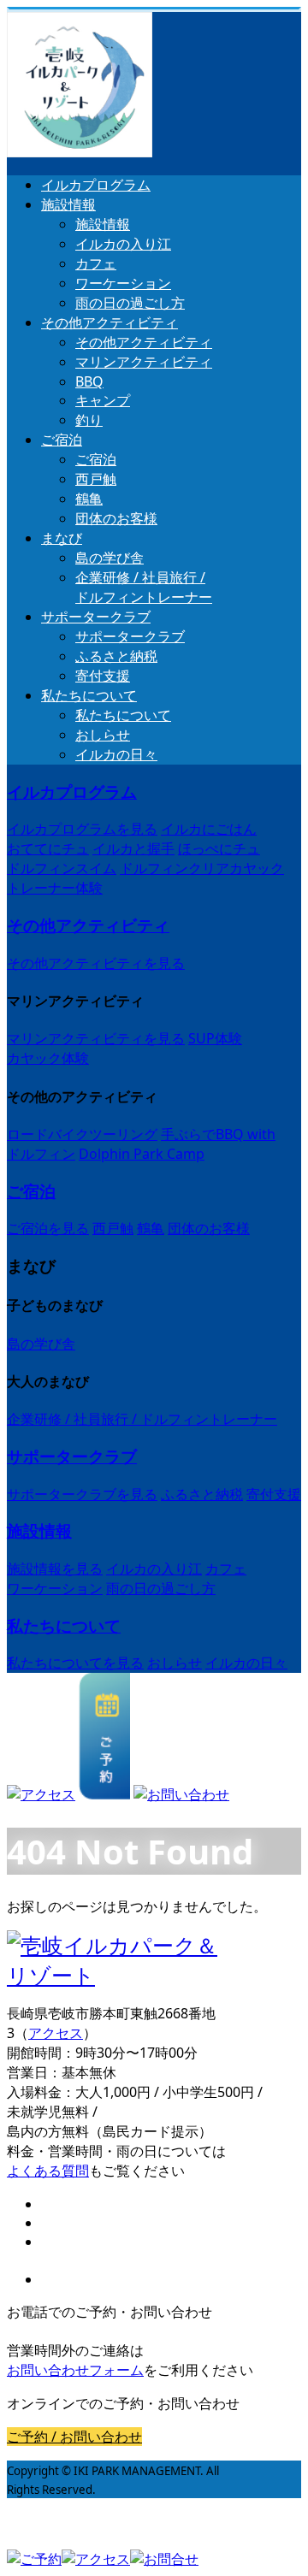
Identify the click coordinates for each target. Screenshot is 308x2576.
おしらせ (103, 735)
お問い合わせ (75, 2370)
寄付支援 (103, 676)
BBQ (89, 381)
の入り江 (123, 244)
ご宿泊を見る (48, 1228)
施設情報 (68, 204)
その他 (110, 322)
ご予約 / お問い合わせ (74, 2437)
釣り (89, 420)
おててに (48, 848)
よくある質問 (48, 2171)
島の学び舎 (110, 558)
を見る (82, 829)
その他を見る (96, 963)
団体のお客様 (116, 518)
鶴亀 (89, 499)
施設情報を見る (55, 1569)
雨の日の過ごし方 (130, 303)
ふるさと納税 (116, 656)
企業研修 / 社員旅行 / (144, 587)
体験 (55, 888)
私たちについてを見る (75, 1663)
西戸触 (96, 479)
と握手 (133, 848)
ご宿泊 (62, 440)
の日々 (116, 754)
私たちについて (89, 695)
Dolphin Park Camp (142, 1154)
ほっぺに (219, 848)
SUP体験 (215, 1038)
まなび (62, 538)
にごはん (209, 829)
